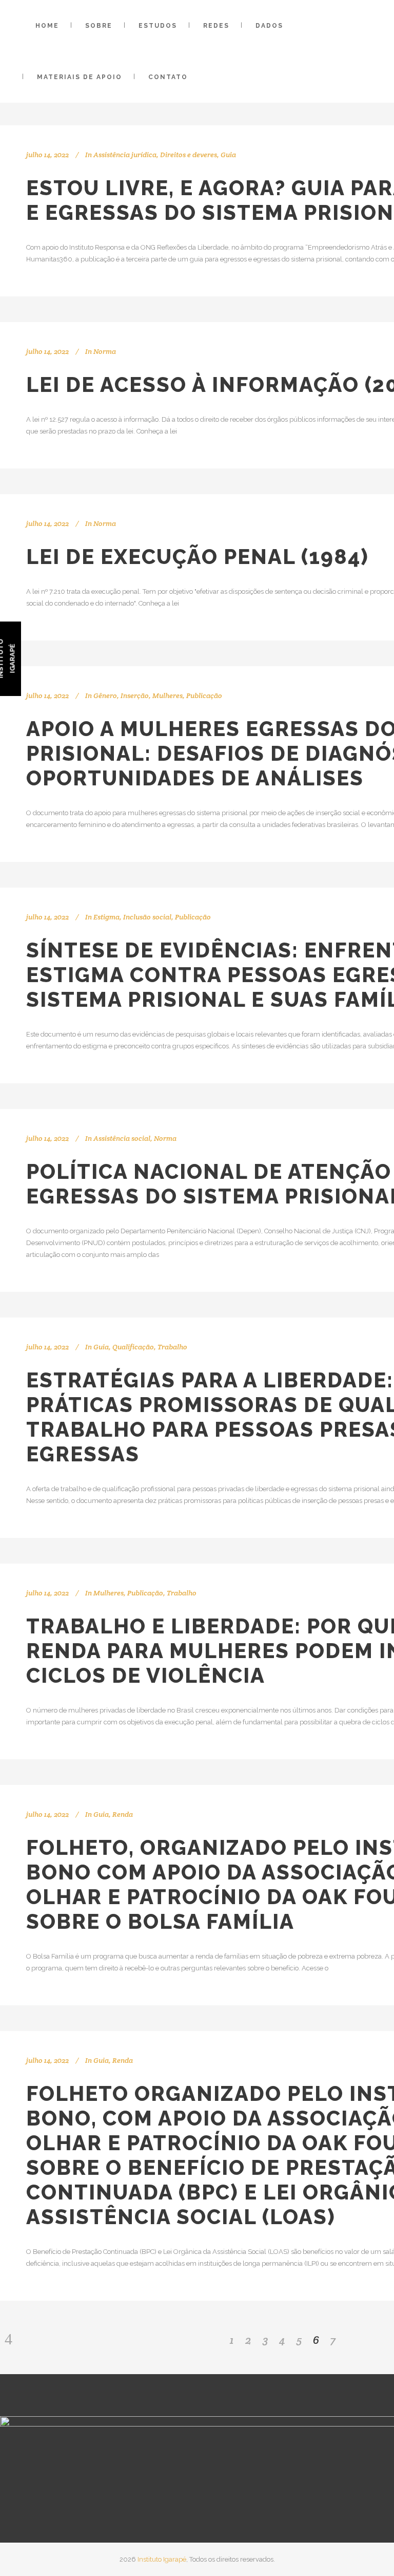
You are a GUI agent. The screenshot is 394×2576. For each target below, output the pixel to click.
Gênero (105, 695)
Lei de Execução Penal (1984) (198, 557)
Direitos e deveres (189, 155)
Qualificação (133, 1347)
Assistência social (122, 1138)
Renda (123, 1814)
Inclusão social (147, 917)
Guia (228, 155)
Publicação (204, 695)
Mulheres (168, 695)
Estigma (106, 917)
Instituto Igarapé (162, 2559)
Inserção (135, 695)
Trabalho (172, 1347)
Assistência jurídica (125, 155)
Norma (105, 351)
